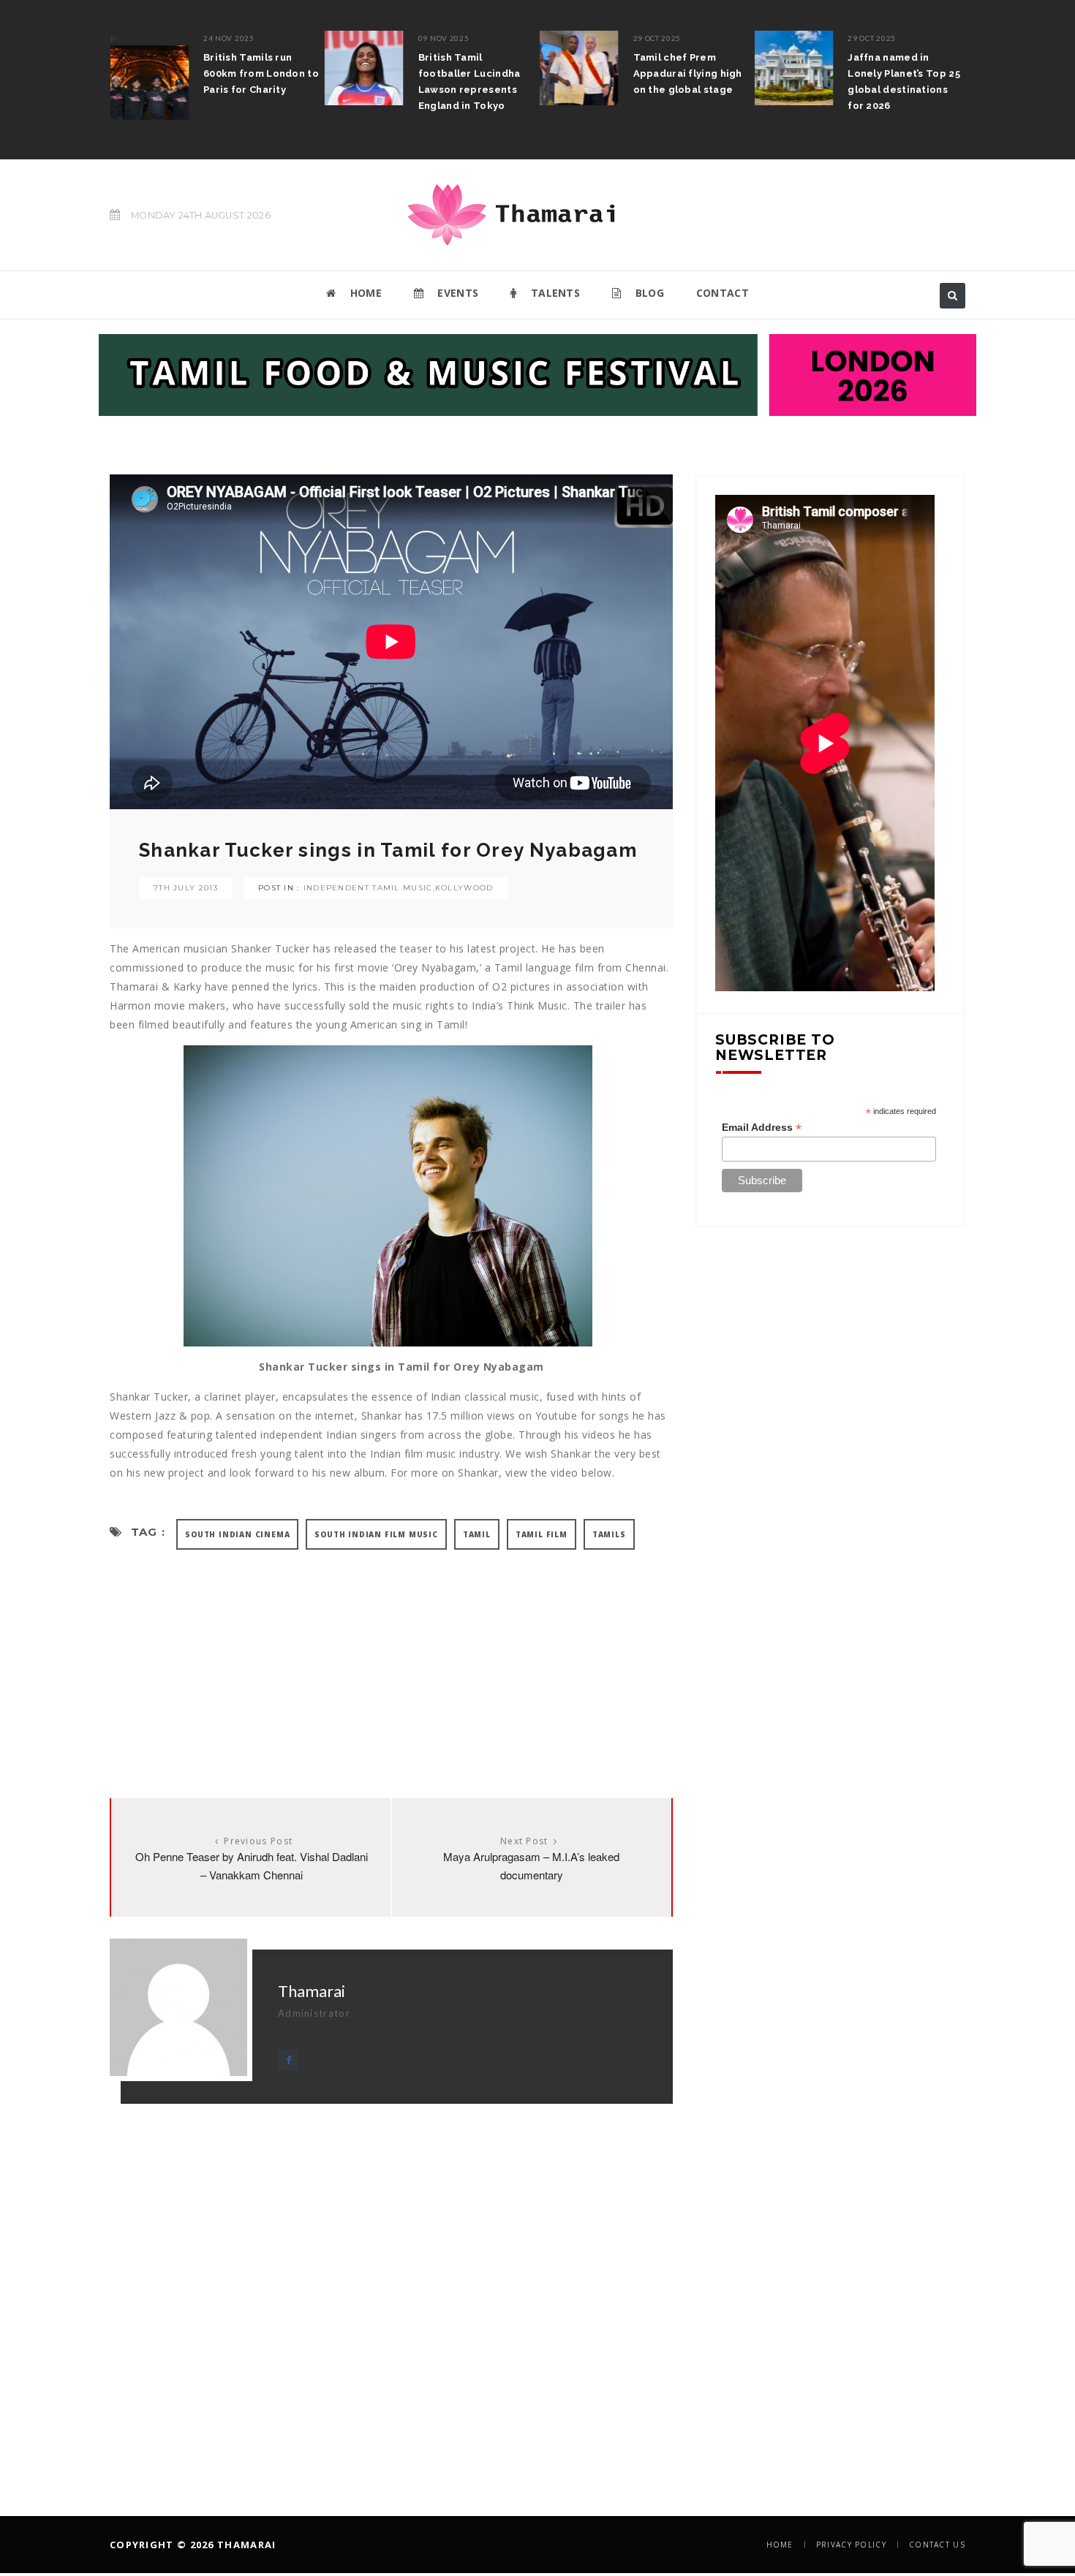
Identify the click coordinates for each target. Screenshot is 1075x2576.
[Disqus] (391, 2287)
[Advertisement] (391, 1659)
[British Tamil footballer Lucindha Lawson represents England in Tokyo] (364, 68)
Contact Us (937, 2545)
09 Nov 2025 (444, 38)
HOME (364, 293)
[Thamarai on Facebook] (288, 2060)
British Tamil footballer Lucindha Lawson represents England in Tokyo (469, 82)
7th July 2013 (186, 888)
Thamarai (312, 1991)
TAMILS (609, 1534)
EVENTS (456, 293)
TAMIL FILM (542, 1534)
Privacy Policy (851, 2545)
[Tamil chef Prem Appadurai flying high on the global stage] (579, 68)
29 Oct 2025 (657, 38)
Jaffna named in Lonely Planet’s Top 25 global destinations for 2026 (904, 82)
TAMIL (477, 1534)
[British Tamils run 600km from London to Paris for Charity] (149, 75)
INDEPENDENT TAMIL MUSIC (368, 888)
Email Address (762, 1128)
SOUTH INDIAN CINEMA (237, 1534)
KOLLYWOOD (464, 888)
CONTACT (723, 293)
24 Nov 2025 (229, 38)
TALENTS (554, 293)
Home (780, 2545)
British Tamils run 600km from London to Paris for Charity (261, 73)
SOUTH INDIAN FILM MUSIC (376, 1534)
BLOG (648, 293)
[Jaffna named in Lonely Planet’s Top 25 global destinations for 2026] (793, 68)
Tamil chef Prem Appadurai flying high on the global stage (688, 73)
